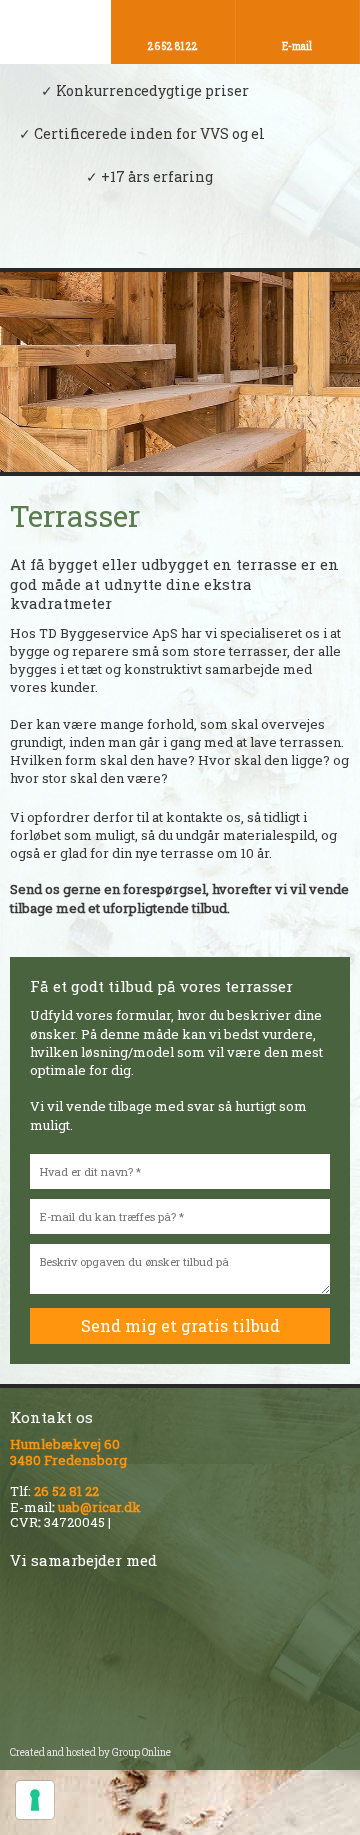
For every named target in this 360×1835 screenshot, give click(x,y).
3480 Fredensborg (68, 1460)
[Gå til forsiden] (180, 242)
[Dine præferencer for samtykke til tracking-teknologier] (35, 1800)
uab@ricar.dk (99, 1507)
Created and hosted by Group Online (90, 1752)
